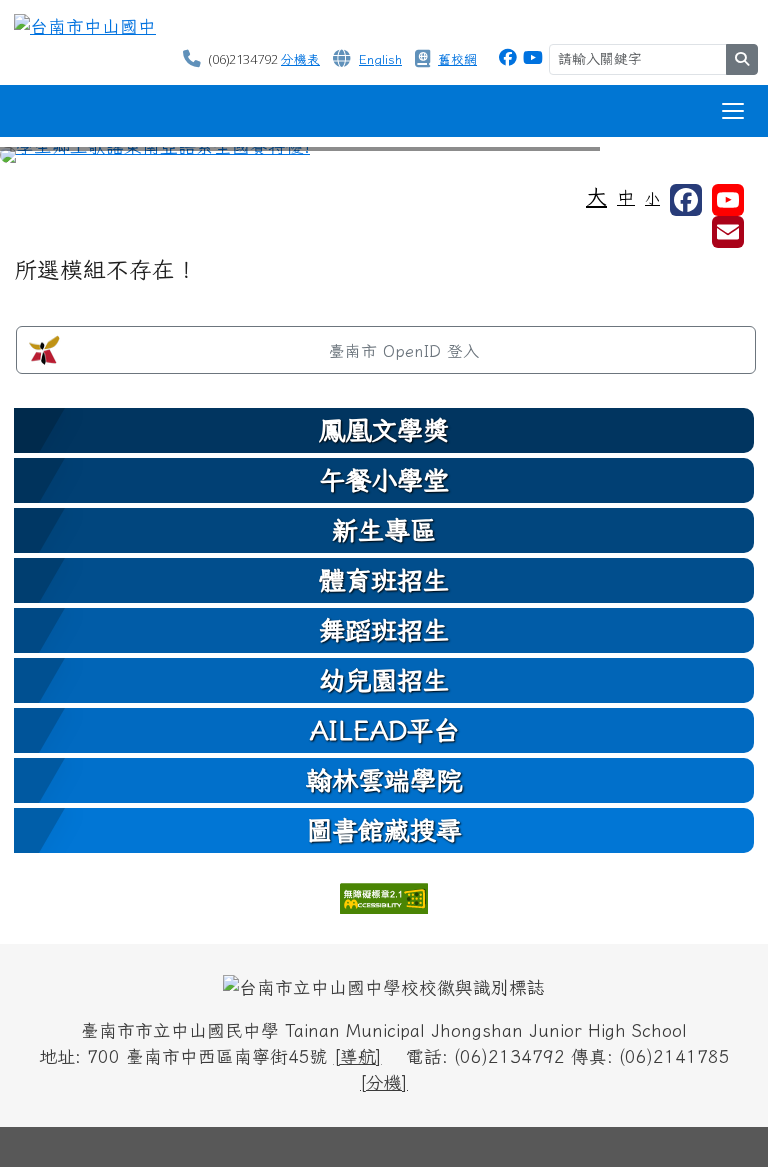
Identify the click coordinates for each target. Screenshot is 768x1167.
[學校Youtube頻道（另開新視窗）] (728, 200)
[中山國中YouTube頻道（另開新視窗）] (533, 57)
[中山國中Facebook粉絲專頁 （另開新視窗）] (508, 57)
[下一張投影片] (720, 159)
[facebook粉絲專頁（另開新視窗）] (686, 200)
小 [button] (652, 198)
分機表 (300, 59)
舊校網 (457, 59)
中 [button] (626, 197)
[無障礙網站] (384, 895)
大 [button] (596, 196)
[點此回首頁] (384, 155)
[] (358, 1056)
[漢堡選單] (733, 111)
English (380, 59)
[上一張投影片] (48, 159)
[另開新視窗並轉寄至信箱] (728, 232)
